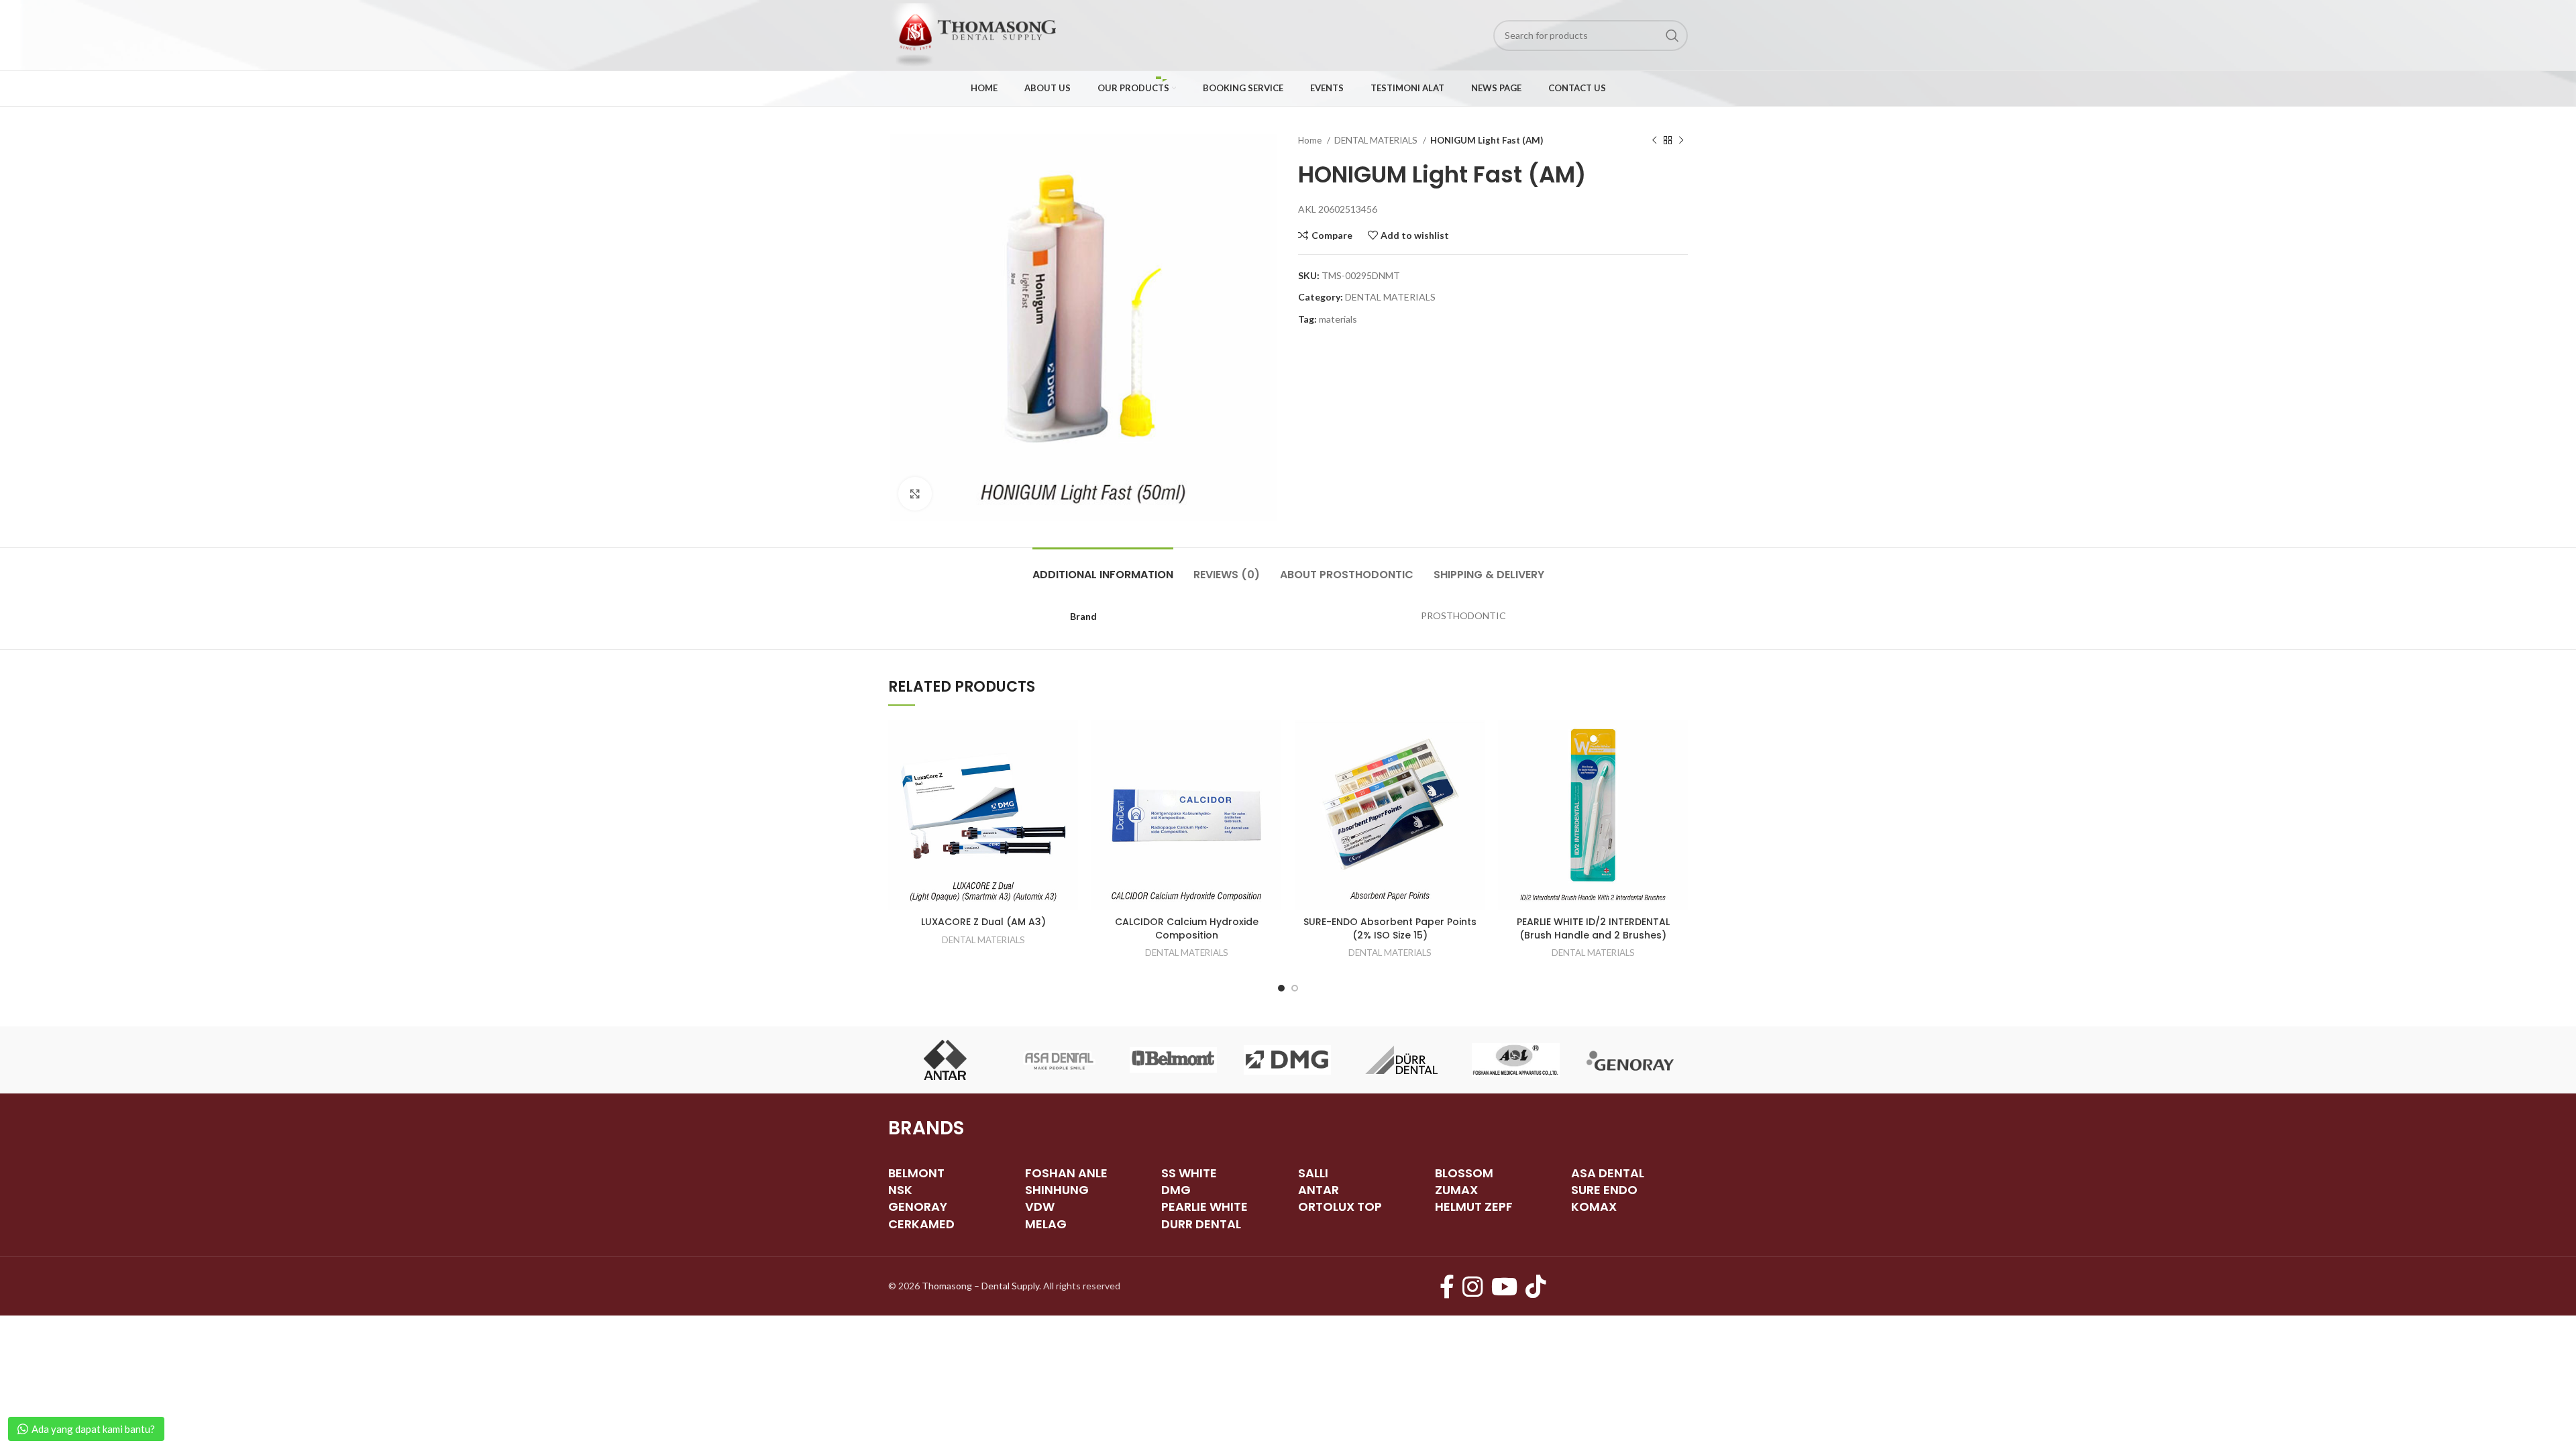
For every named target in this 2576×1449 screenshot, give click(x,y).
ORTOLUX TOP (1340, 1206)
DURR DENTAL (1201, 1224)
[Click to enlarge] (915, 494)
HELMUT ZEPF (1474, 1206)
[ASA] (1059, 1060)
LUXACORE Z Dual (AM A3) (983, 922)
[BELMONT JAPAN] (1173, 1060)
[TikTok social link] (1536, 1286)
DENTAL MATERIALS (1377, 140)
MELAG (1046, 1224)
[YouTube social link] (1504, 1286)
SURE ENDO (1604, 1190)
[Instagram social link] (1473, 1286)
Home (1311, 140)
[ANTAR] (945, 1060)
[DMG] (1287, 1060)
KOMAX (1594, 1206)
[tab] (1103, 568)
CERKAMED (921, 1224)
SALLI (1313, 1173)
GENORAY (918, 1206)
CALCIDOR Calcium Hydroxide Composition (1187, 928)
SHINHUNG (1057, 1190)
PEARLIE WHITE (1204, 1206)
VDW (1040, 1206)
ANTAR (1319, 1190)
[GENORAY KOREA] (1630, 1060)
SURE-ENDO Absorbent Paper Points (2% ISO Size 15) (1390, 928)
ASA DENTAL (1608, 1173)
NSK (900, 1190)
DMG (1176, 1190)
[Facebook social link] (1447, 1286)
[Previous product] (1654, 141)
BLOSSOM (1464, 1173)
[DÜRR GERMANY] (1401, 1060)
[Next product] (1681, 141)
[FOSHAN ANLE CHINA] (1515, 1060)
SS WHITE (1189, 1173)
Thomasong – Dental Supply (980, 1286)
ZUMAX (1456, 1190)
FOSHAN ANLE (1066, 1173)
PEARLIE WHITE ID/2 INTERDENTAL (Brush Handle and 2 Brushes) (1593, 928)
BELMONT (916, 1173)
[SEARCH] (1672, 36)
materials (1338, 319)
